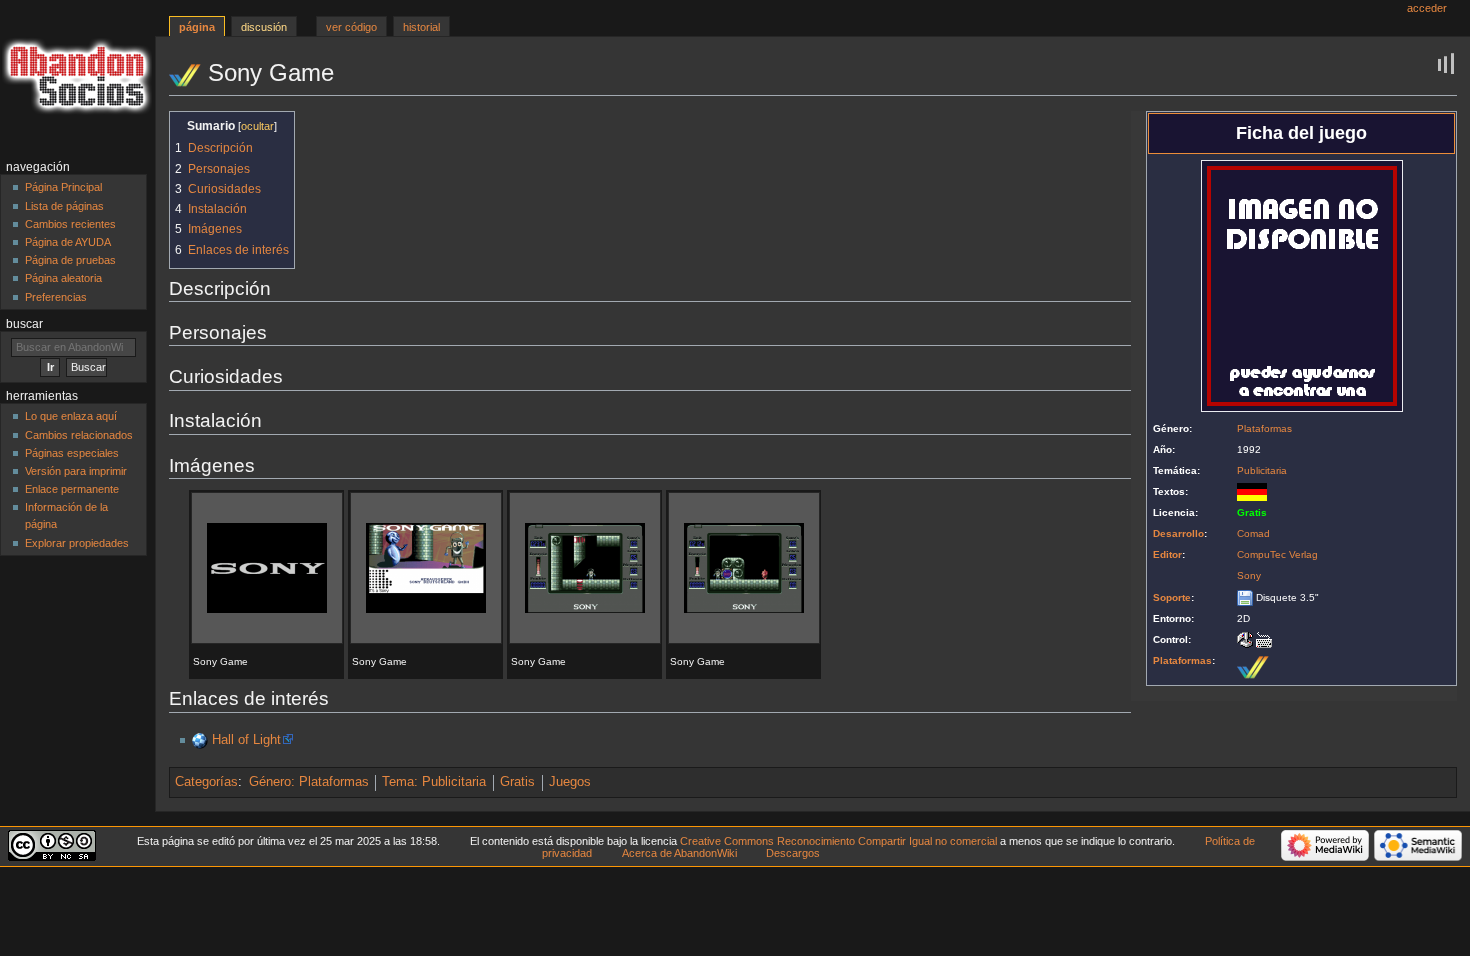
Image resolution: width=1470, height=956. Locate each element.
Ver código (351, 27)
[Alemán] (1252, 491)
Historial (421, 27)
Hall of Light (246, 740)
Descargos (793, 853)
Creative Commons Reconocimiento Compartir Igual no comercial (838, 841)
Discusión (264, 27)
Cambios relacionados (79, 435)
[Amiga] (1253, 666)
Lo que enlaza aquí (71, 416)
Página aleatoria (63, 278)
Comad (1253, 533)
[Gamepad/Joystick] (1245, 639)
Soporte (1172, 597)
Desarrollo (1178, 533)
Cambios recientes (70, 224)
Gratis (517, 782)
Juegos (570, 782)
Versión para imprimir (76, 471)
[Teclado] (1264, 639)
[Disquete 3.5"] (1245, 597)
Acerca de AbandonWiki (679, 853)
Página (197, 27)
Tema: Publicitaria (434, 782)
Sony (1249, 575)
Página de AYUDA (68, 242)
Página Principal (63, 187)
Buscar (24, 324)
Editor (1167, 554)
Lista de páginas (64, 206)
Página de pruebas (70, 260)
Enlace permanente (72, 489)
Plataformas (1264, 428)
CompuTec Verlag (1277, 554)
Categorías (206, 782)
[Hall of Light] (200, 740)
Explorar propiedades (77, 543)
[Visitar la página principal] (77, 77)
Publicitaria (1262, 470)
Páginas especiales (72, 453)
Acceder (1427, 8)
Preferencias (56, 297)
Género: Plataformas (309, 782)
